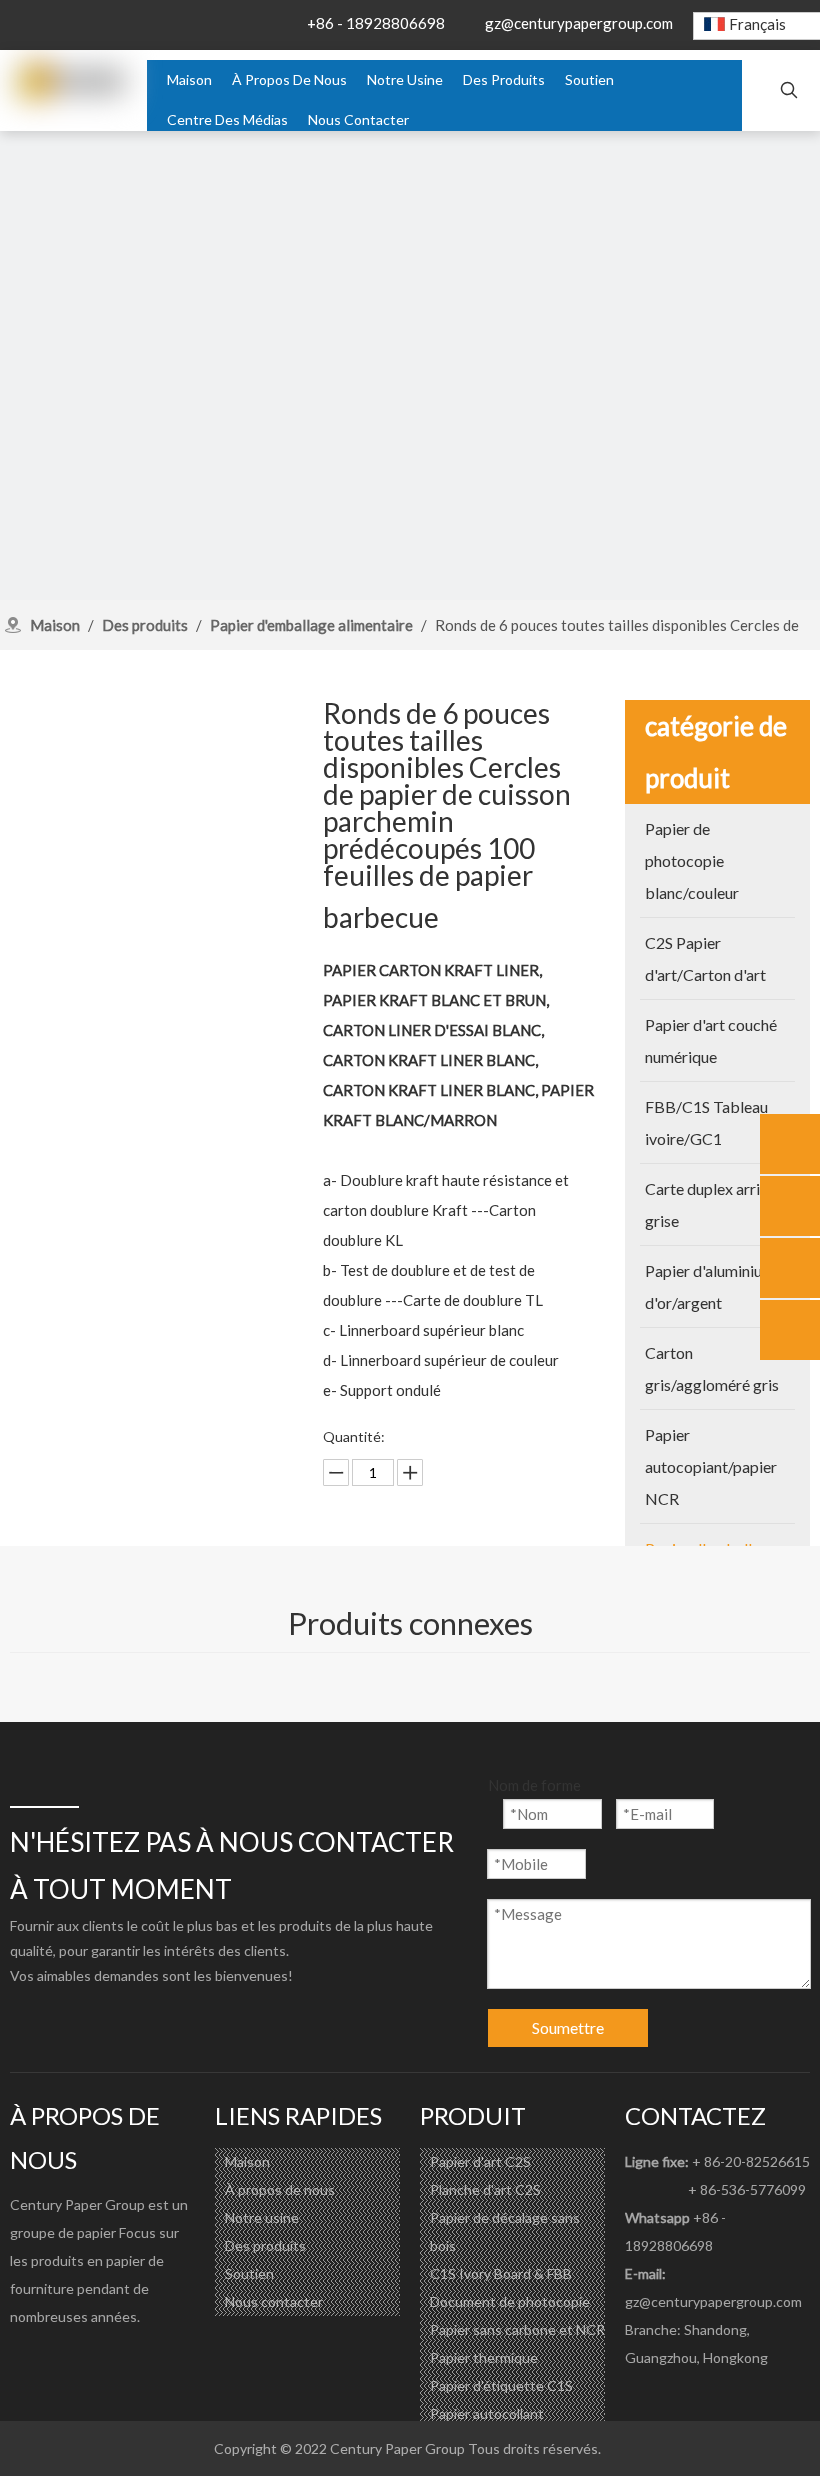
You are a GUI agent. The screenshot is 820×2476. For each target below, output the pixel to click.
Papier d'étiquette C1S (501, 2385)
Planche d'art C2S (485, 2189)
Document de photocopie (510, 2301)
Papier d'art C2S (480, 2161)
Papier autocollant (487, 2413)
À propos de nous (280, 2189)
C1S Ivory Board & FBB (501, 2273)
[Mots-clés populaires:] (789, 91)
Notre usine (262, 2217)
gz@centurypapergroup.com (579, 23)
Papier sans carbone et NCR (517, 2329)
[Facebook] (26, 2362)
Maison (247, 2161)
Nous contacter (274, 2301)
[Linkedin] (66, 2362)
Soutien (249, 2273)
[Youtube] (106, 2362)
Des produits (265, 2245)
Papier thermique (484, 2357)
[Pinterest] (146, 2362)
